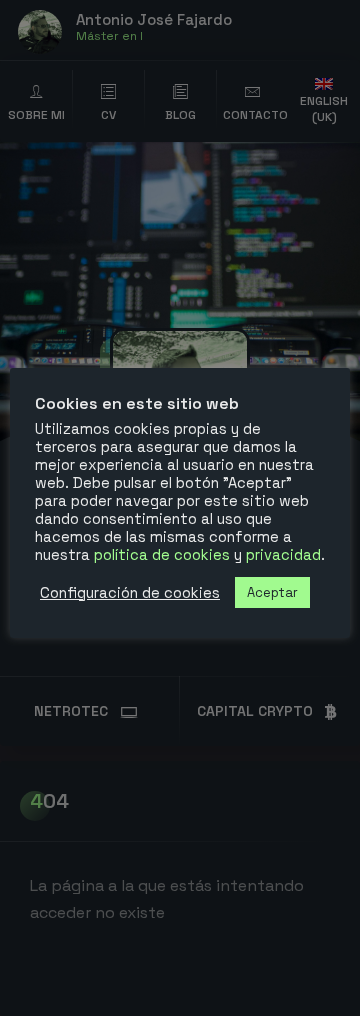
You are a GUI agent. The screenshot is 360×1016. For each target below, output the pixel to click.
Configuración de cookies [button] (130, 593)
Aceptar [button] (272, 592)
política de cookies (162, 555)
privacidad (283, 555)
